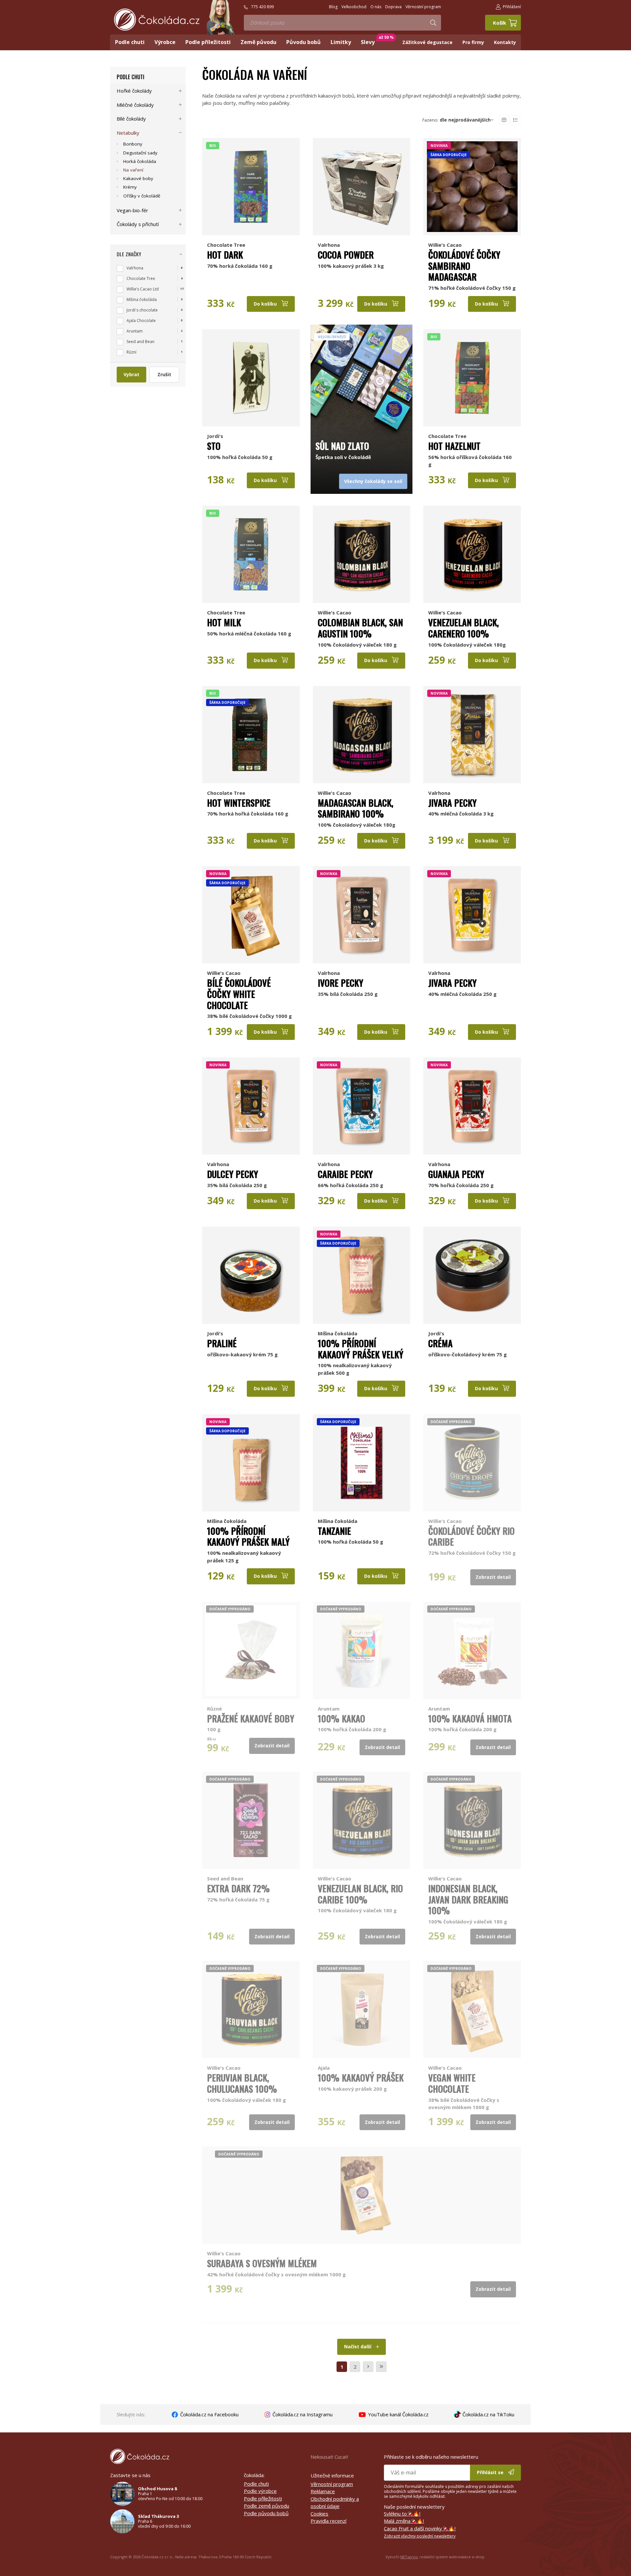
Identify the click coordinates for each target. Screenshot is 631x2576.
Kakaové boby (138, 178)
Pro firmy (473, 42)
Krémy (130, 187)
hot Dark (225, 255)
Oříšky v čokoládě (142, 196)
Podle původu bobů (266, 2513)
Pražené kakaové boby (251, 1718)
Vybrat (131, 374)
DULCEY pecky (233, 1174)
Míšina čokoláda (338, 1333)
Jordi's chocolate (142, 310)
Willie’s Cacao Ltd (143, 289)
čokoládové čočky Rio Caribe (471, 1536)
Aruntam (329, 1709)
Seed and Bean (225, 1878)
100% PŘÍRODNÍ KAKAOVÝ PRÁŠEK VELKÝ (361, 1349)
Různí (131, 352)
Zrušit (164, 374)
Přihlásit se (491, 2472)
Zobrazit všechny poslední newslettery (420, 2536)
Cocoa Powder (346, 255)
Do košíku (266, 304)
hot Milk (224, 622)
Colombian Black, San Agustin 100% (360, 628)
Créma (440, 1343)
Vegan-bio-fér (132, 210)
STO (214, 446)
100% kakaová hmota (470, 1718)
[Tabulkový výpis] (504, 120)
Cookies (319, 2514)
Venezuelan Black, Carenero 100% (464, 628)
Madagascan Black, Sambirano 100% (356, 808)
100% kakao (341, 1718)
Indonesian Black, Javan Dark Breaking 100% (468, 1899)
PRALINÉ (222, 1343)
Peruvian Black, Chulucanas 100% (242, 2083)
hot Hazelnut (454, 446)
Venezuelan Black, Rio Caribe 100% (360, 1894)
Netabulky (128, 133)
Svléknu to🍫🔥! (402, 2514)
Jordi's (215, 436)
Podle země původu (267, 2506)
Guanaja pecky (456, 1174)
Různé (214, 1709)
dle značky (129, 254)
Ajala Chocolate (141, 321)
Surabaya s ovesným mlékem (262, 2263)
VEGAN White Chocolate (452, 2083)
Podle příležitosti (263, 2498)
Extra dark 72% (238, 1888)
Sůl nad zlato (342, 446)
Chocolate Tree (226, 245)
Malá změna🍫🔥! (404, 2521)
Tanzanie (334, 1531)
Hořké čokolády (134, 91)
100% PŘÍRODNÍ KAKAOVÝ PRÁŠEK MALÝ (248, 1536)
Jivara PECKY (452, 803)
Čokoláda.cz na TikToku (488, 2414)
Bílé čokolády (131, 119)
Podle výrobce (260, 2491)
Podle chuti (130, 77)
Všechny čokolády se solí (373, 481)
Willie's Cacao (445, 245)
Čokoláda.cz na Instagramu (302, 2414)
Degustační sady (140, 153)
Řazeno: (456, 120)
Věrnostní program (332, 2484)
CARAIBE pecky (345, 1174)
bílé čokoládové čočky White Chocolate (239, 994)
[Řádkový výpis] (515, 120)
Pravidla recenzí (328, 2521)
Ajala (324, 2068)
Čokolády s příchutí (138, 224)
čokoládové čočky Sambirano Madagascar (464, 266)
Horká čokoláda (140, 161)
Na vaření (133, 170)
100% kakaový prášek (361, 2078)
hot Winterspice (239, 803)
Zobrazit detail (493, 1577)
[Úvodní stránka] (157, 20)
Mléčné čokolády (135, 105)
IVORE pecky (340, 983)
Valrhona (329, 245)
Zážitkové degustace (427, 42)
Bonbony (133, 144)
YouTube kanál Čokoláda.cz (398, 2414)
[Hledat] (433, 23)
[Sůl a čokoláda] (362, 378)
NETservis (409, 2557)
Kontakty (505, 42)
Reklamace (323, 2491)
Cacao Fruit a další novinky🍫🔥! (420, 2528)
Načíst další (358, 2346)
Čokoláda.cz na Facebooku (209, 2414)
